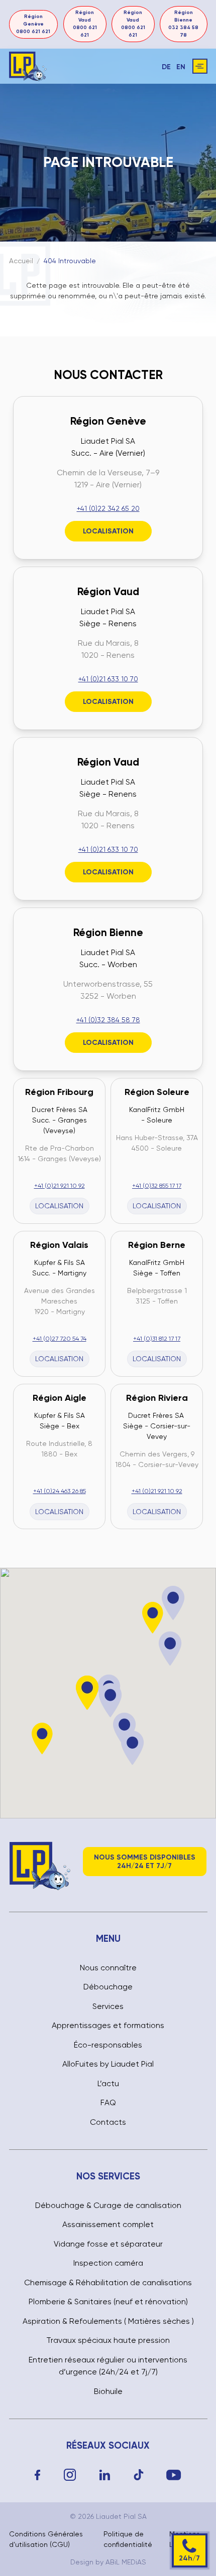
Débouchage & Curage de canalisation (108, 2205)
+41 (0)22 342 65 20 (108, 508)
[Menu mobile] (200, 66)
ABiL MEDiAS (126, 2562)
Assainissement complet (108, 2225)
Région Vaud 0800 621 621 (85, 24)
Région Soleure (157, 1092)
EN (181, 67)
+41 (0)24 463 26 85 (60, 1491)
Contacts (108, 2122)
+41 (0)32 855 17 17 (157, 1186)
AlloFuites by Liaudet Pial (108, 2064)
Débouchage (108, 1987)
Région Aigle (60, 1398)
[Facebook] (38, 2475)
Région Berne (157, 1245)
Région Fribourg (59, 1092)
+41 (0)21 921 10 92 (60, 1186)
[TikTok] (139, 2475)
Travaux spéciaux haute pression (108, 2340)
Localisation (108, 531)
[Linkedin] (105, 2475)
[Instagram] (70, 2475)
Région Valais (59, 1245)
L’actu (108, 2084)
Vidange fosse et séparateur (108, 2244)
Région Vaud (108, 592)
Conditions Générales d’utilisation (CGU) (46, 2539)
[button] (171, 1649)
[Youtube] (174, 2475)
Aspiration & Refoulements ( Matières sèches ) (108, 2321)
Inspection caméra (108, 2263)
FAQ (108, 2103)
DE (166, 67)
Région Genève (108, 421)
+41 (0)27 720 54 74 (60, 1339)
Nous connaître (108, 1968)
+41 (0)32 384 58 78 (108, 1020)
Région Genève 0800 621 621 (33, 24)
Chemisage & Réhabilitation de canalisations (108, 2283)
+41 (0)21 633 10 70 (108, 679)
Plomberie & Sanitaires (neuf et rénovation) (108, 2302)
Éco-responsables (108, 2045)
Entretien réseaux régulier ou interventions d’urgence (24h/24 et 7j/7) (108, 2366)
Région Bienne (108, 933)
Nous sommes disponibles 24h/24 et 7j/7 (145, 1862)
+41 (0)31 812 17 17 (157, 1339)
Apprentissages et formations (108, 2026)
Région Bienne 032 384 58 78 (183, 24)
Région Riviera (157, 1398)
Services (108, 2006)
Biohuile (108, 2391)
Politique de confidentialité (128, 2539)
